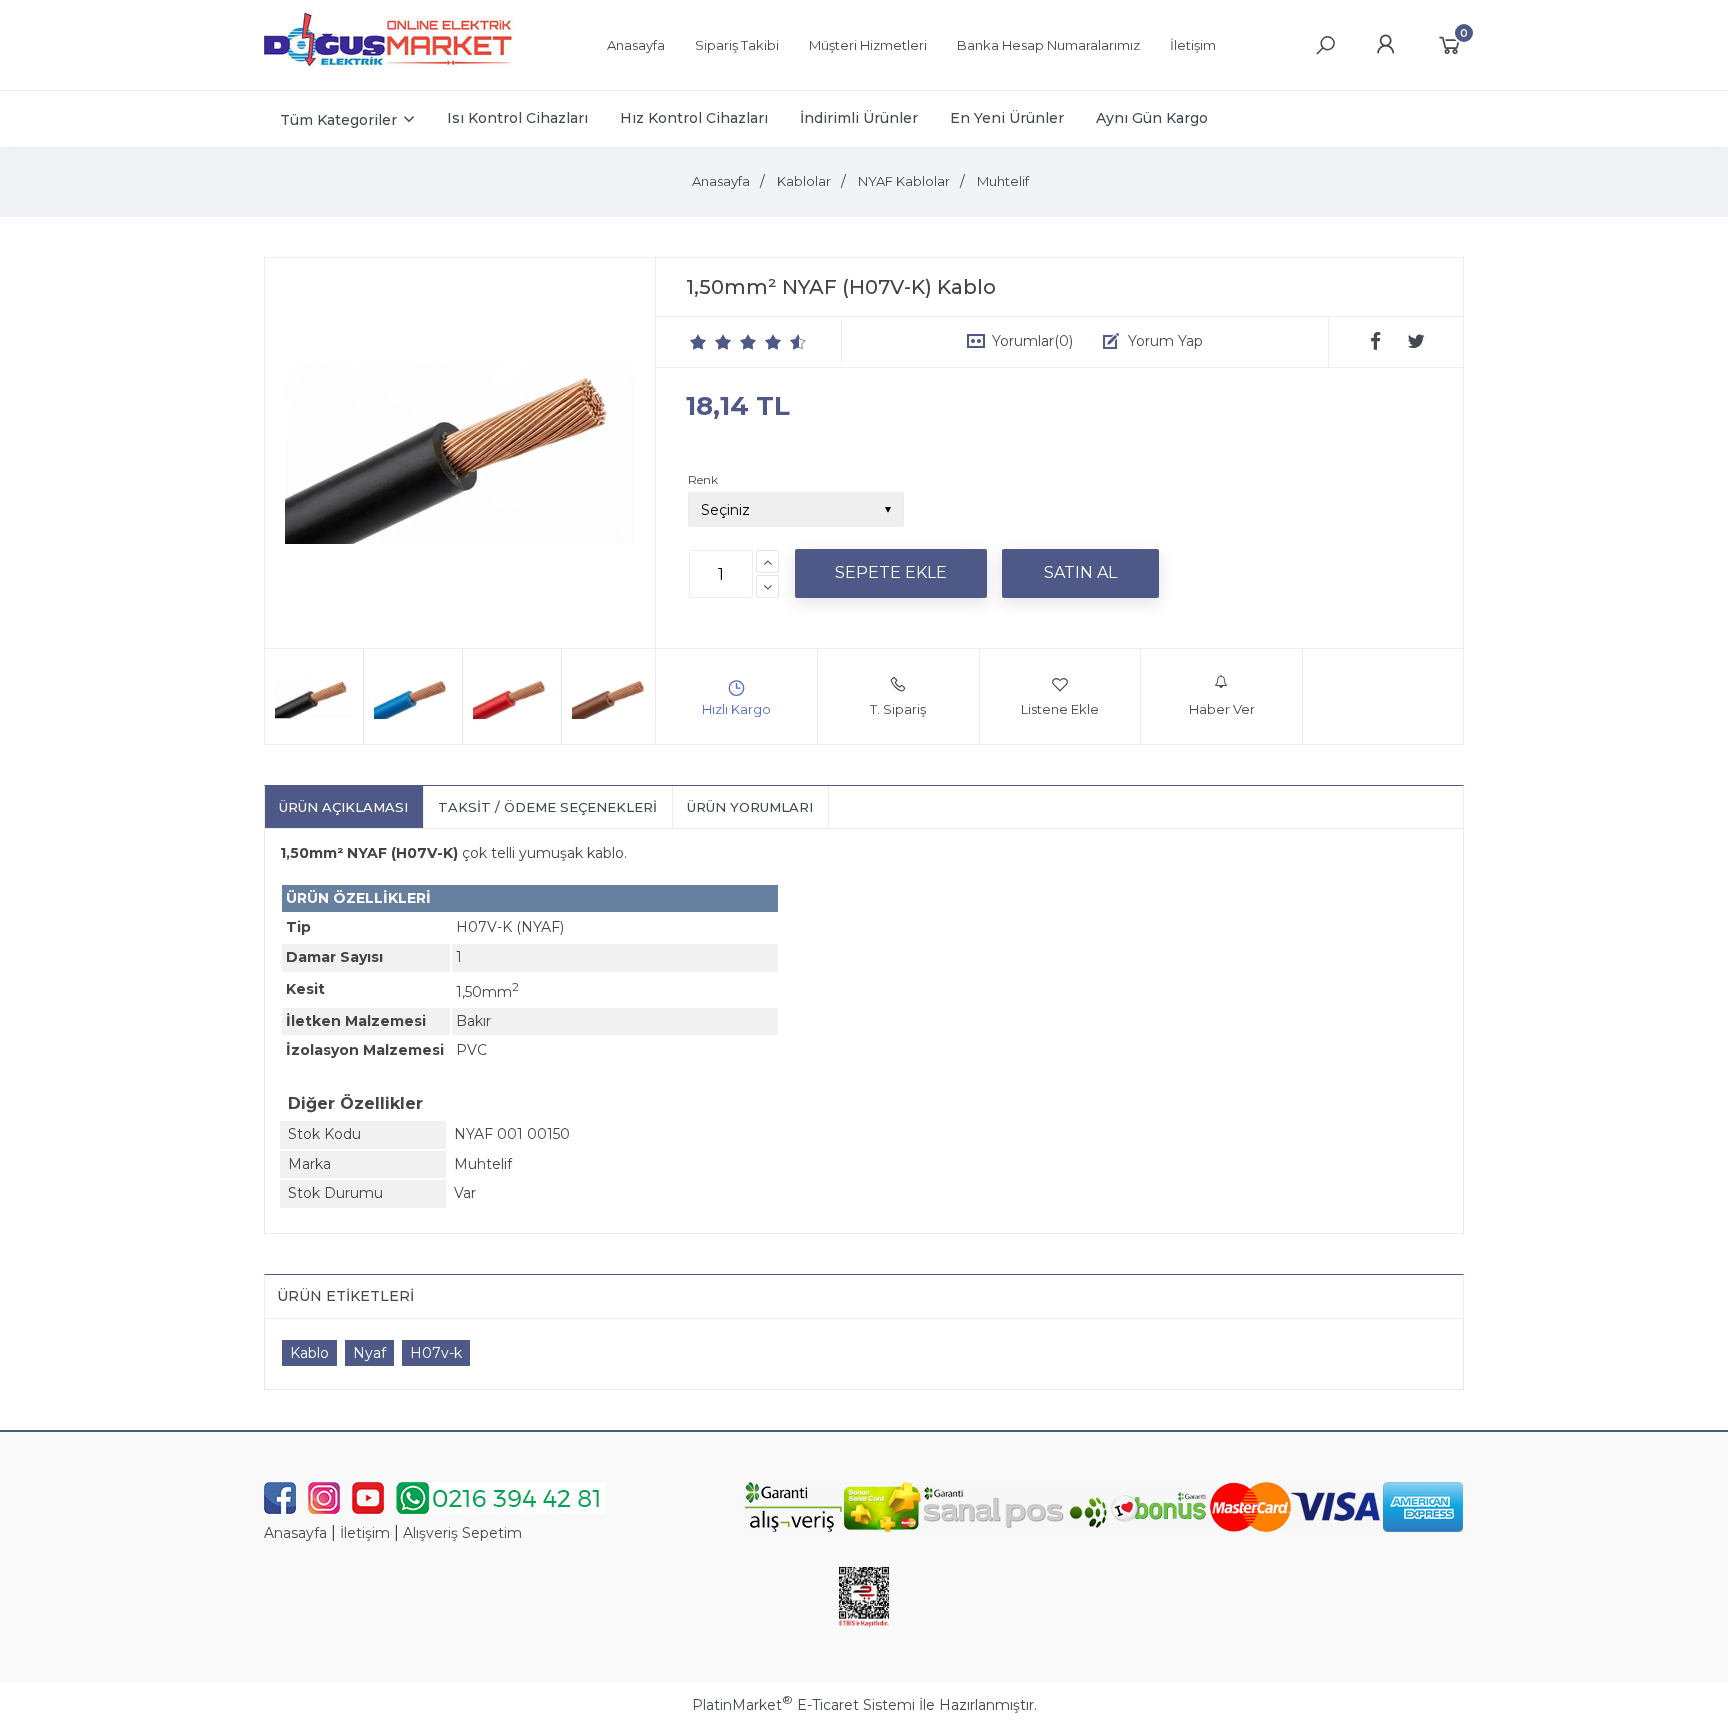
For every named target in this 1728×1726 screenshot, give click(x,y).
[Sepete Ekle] (891, 573)
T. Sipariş (898, 709)
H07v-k (436, 1353)
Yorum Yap (1165, 341)
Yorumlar (1032, 341)
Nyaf (369, 1353)
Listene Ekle (1060, 709)
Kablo (309, 1353)
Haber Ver (1222, 709)
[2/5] (711, 342)
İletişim (365, 1533)
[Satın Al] (1080, 573)
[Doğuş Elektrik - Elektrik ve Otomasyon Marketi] (389, 74)
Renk (703, 479)
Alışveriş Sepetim (462, 1533)
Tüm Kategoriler (338, 120)
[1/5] (698, 342)
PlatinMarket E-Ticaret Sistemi (803, 1705)
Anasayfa (295, 1533)
